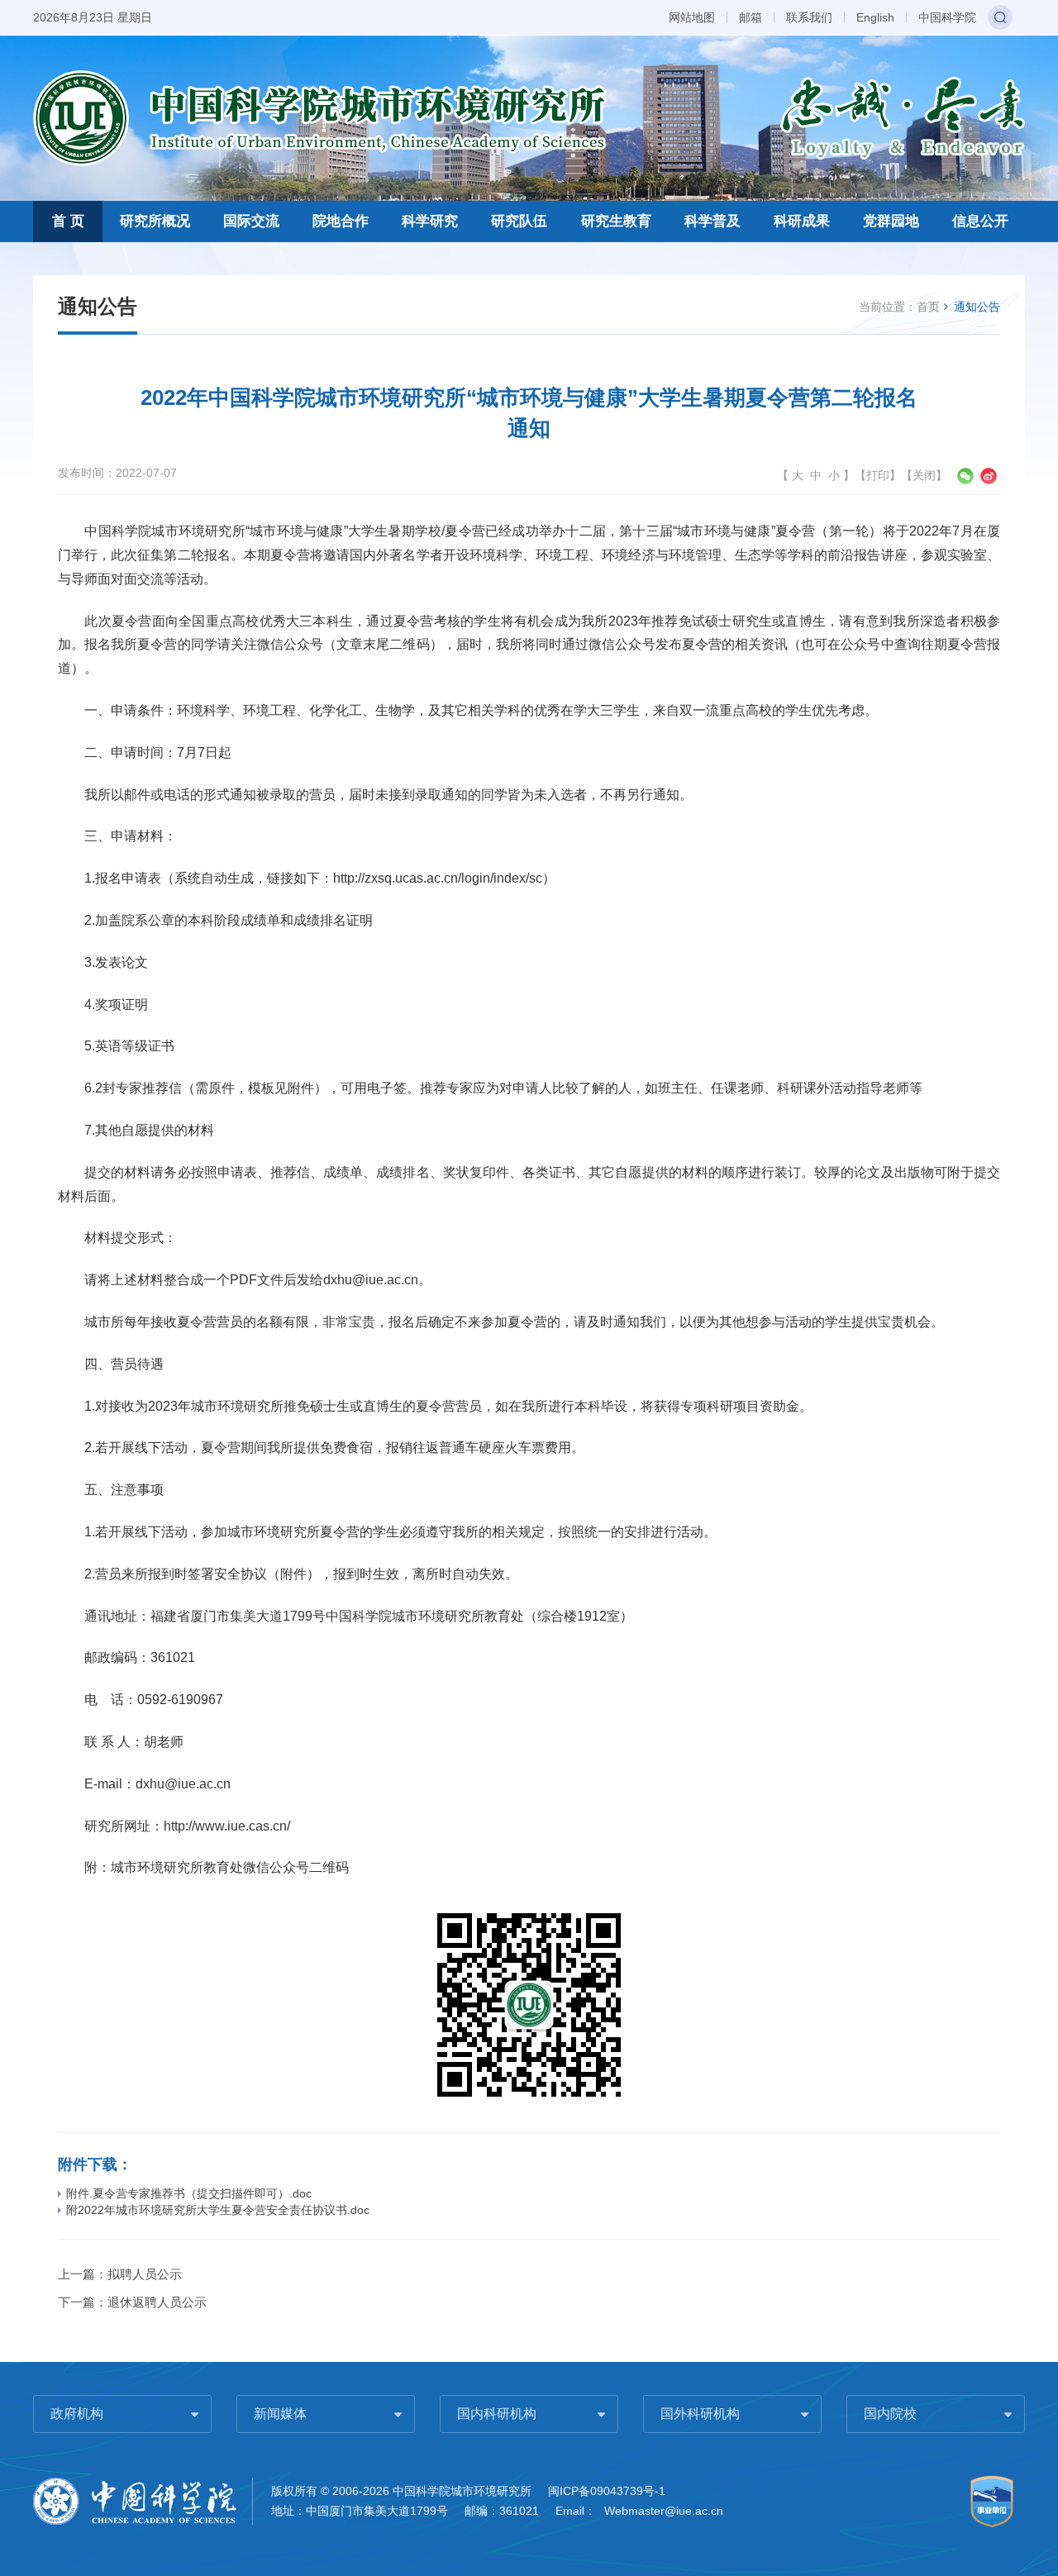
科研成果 (802, 221)
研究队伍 (519, 221)
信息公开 (980, 221)
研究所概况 (155, 221)
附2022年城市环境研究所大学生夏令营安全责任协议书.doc (218, 2210)
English (875, 17)
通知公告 (977, 307)
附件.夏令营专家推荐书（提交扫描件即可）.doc (189, 2193)
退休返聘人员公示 (157, 2302)
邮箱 (751, 17)
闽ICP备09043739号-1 (607, 2491)
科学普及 (712, 221)
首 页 (68, 221)
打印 (878, 475)
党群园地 (891, 221)
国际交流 (251, 221)
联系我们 (809, 17)
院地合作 (341, 221)
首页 (928, 307)
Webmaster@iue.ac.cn (664, 2511)
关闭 (924, 475)
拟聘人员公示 (145, 2274)
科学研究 (430, 221)
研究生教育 (616, 221)
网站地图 (692, 17)
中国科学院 (947, 17)
